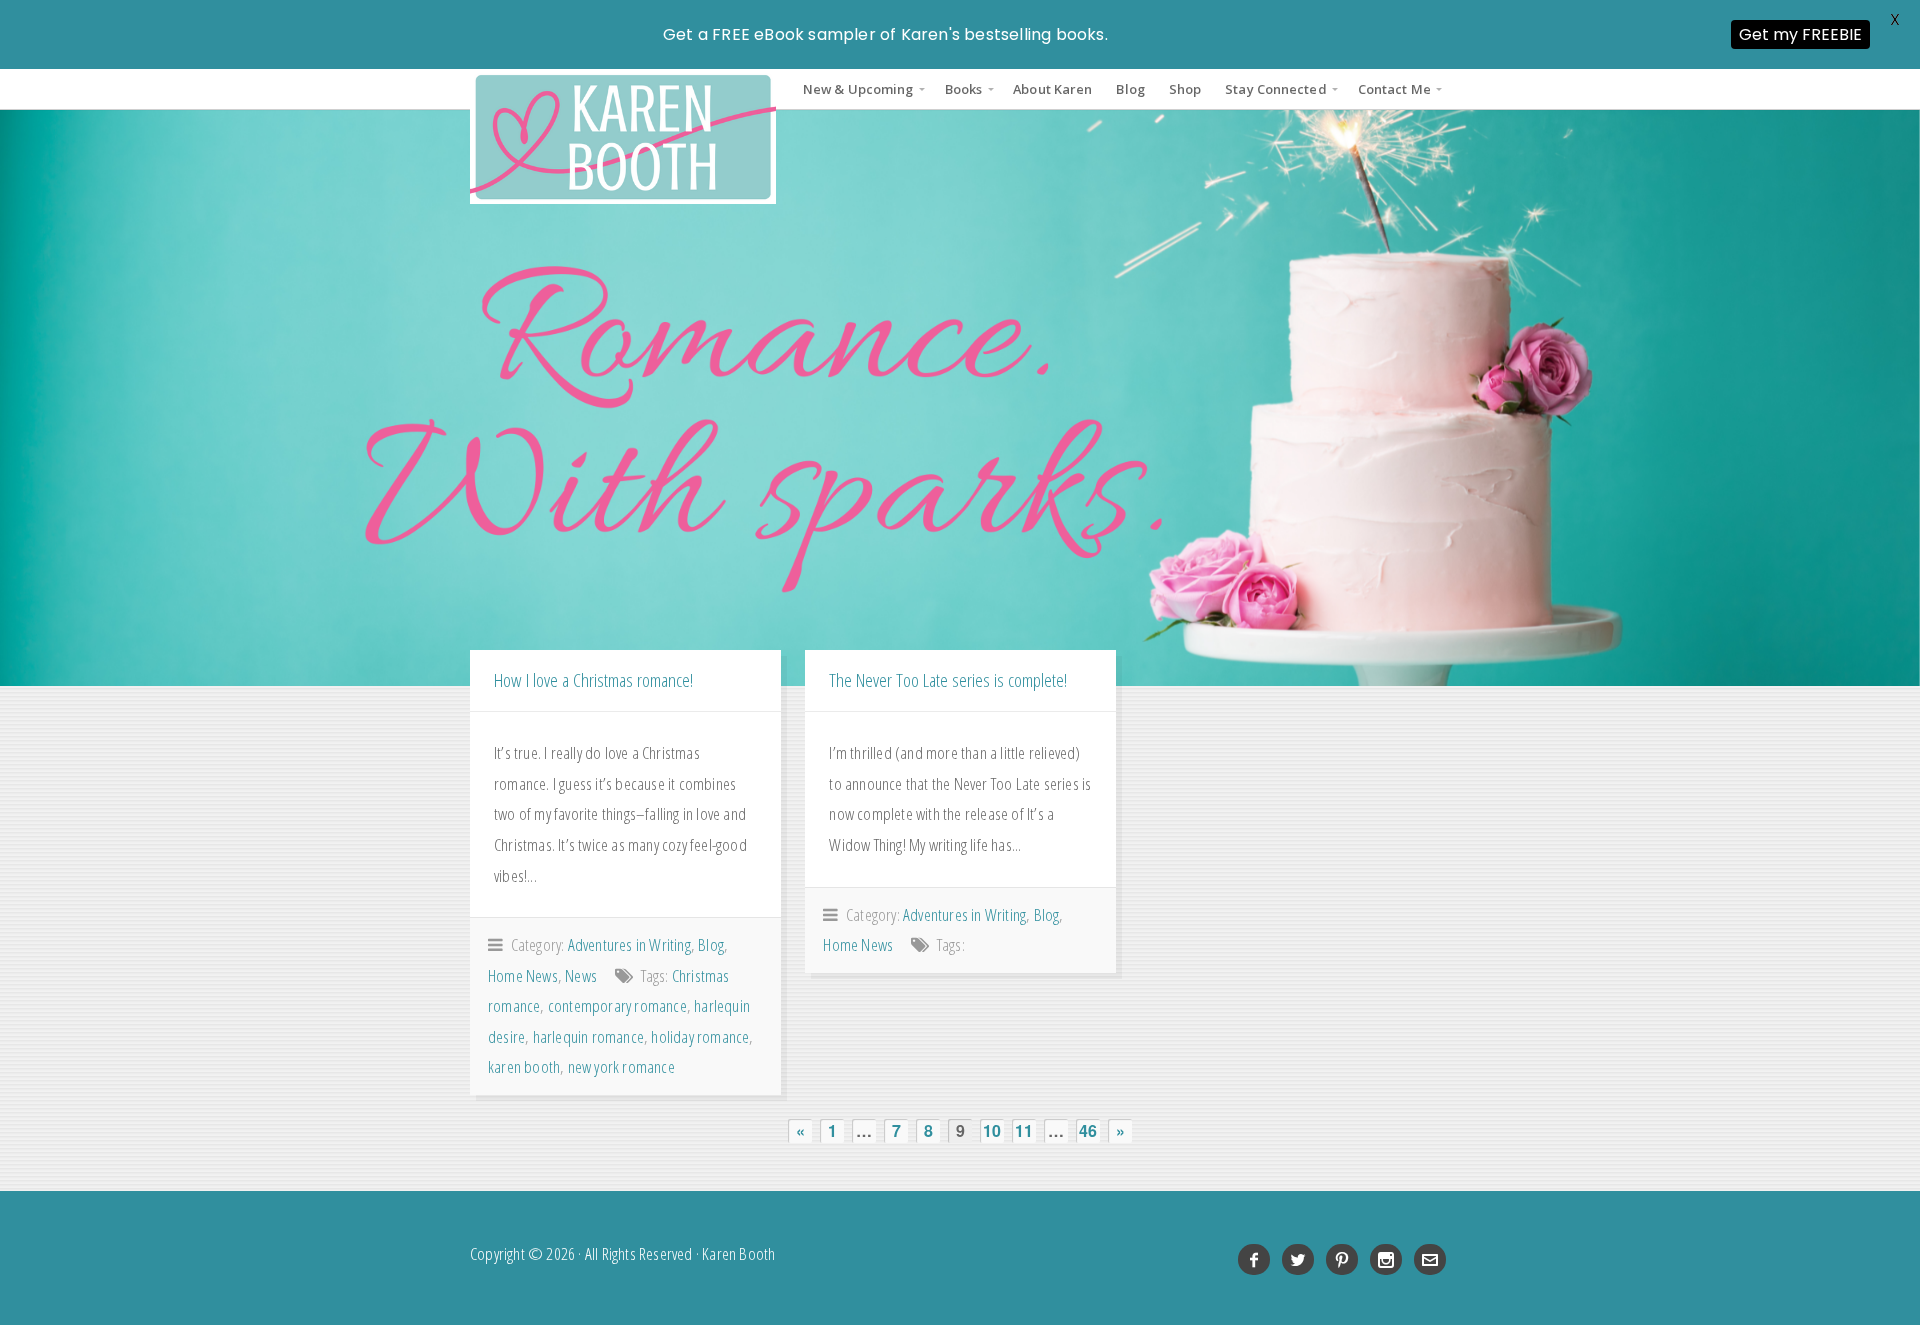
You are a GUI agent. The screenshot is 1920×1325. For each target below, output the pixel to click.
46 (1088, 1130)
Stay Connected (1275, 89)
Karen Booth (623, 136)
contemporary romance (617, 1005)
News (581, 975)
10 (992, 1130)
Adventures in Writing (629, 944)
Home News (523, 975)
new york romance (621, 1066)
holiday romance (700, 1036)
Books (964, 89)
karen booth (524, 1066)
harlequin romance (588, 1036)
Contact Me (1394, 89)
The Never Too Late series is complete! (948, 679)
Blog (1130, 89)
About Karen (1052, 89)
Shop (1185, 89)
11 (1024, 1130)
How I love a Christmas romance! (593, 679)
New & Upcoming (858, 89)
